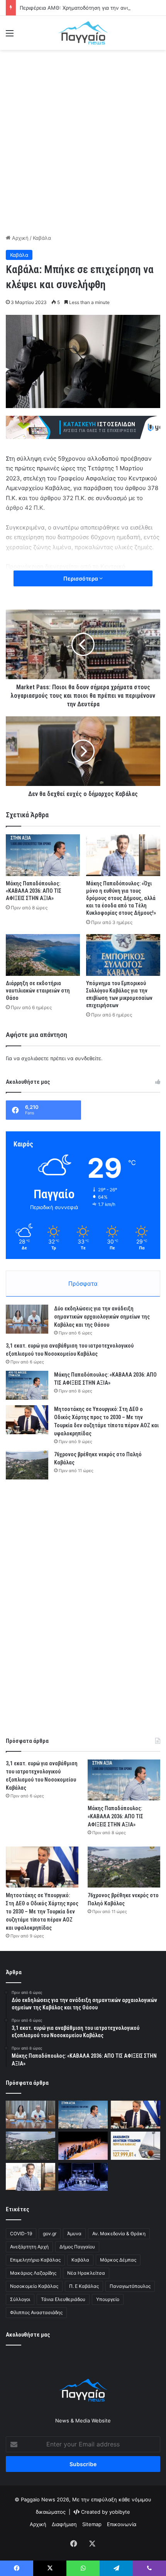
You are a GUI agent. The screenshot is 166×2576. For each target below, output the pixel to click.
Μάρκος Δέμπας (118, 2260)
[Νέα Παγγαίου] (83, 33)
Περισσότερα (81, 578)
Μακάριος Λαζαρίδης (33, 2273)
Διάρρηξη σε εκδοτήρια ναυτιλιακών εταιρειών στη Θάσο (38, 991)
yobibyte (120, 2512)
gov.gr (50, 2234)
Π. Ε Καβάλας (84, 2286)
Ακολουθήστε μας (28, 2335)
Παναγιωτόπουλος (130, 2286)
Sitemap (92, 2524)
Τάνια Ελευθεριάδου (63, 2299)
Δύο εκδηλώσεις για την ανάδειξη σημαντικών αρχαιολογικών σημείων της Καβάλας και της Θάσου (102, 1317)
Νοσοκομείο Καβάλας (34, 2286)
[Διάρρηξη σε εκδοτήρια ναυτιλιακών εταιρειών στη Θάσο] (43, 955)
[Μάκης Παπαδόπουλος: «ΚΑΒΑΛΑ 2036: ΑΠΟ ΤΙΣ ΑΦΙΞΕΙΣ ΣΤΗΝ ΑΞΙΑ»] (43, 855)
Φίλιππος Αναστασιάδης (36, 2312)
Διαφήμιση (64, 2524)
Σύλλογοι (20, 2299)
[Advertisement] (83, 141)
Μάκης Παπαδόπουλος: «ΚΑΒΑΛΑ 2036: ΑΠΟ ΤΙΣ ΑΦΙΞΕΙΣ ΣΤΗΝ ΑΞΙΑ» (34, 891)
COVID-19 (21, 2234)
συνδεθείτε (88, 1058)
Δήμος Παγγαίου (77, 2247)
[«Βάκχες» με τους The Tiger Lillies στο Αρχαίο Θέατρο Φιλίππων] (83, 2177)
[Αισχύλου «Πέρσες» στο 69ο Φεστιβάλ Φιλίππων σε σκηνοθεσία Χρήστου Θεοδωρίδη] (83, 2146)
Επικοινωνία (122, 2524)
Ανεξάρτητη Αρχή (29, 2247)
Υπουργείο (108, 2299)
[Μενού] (10, 36)
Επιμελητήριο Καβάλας (35, 2260)
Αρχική (19, 238)
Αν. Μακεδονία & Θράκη (119, 2234)
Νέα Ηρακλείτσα (86, 2273)
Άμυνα (74, 2234)
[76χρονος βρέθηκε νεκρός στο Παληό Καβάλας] (27, 1465)
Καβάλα (42, 238)
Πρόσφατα (83, 1284)
